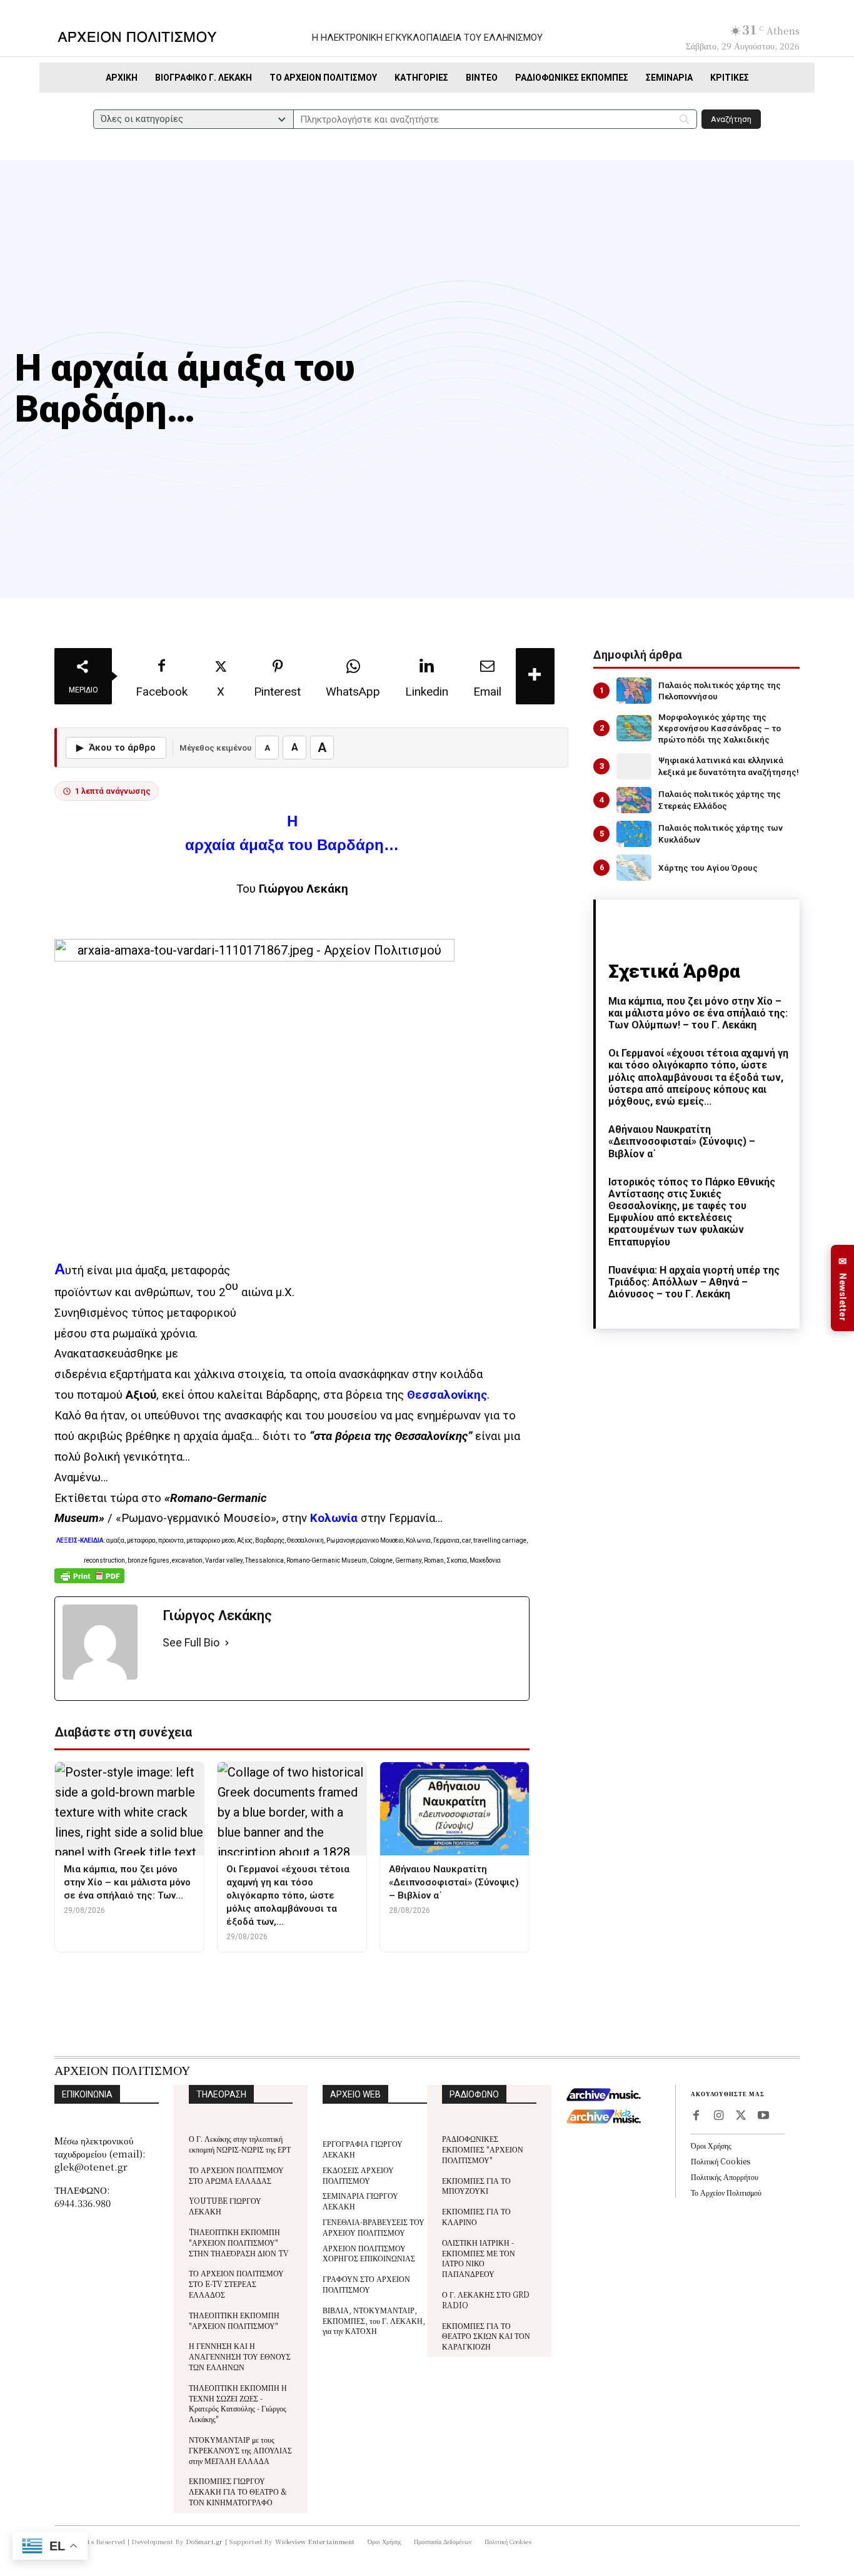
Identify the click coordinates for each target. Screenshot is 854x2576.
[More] (535, 676)
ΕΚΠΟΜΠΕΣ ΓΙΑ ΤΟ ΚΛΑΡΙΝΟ (476, 2216)
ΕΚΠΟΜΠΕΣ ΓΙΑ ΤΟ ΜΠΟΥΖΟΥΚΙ (476, 2186)
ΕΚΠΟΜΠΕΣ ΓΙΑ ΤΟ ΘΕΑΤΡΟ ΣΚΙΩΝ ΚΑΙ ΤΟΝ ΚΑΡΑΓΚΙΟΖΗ (486, 2336)
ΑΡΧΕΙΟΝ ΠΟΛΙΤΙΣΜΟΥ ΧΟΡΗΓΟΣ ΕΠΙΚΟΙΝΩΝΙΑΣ (369, 2253)
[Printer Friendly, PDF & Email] (89, 1582)
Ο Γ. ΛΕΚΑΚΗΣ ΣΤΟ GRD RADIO (486, 2300)
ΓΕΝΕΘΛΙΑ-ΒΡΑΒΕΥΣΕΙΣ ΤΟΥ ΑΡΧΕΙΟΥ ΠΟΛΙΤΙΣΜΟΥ (374, 2227)
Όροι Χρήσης (711, 2145)
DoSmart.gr (205, 2541)
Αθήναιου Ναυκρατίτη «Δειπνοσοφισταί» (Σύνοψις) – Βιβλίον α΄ (682, 1141)
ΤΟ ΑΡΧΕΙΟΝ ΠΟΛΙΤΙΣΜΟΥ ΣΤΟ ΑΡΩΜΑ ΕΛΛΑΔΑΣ (236, 2175)
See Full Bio (191, 1642)
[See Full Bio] (227, 1643)
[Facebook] (696, 2116)
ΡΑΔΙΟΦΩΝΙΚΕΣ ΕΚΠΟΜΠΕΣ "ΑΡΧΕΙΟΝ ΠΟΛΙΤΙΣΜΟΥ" (483, 2149)
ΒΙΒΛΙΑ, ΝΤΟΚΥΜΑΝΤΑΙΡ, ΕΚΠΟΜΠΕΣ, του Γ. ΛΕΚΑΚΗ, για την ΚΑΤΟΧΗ (374, 2320)
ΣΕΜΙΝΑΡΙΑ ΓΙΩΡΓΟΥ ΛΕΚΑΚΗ (360, 2201)
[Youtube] (763, 2116)
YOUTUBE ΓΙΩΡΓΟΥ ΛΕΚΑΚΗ (225, 2206)
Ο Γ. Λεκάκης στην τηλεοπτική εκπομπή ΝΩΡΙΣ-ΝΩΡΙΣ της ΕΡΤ (240, 2144)
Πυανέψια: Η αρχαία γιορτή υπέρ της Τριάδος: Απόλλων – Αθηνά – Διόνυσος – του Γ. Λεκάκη (694, 1282)
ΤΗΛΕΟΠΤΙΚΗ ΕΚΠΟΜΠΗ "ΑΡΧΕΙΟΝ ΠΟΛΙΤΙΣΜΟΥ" (234, 2320)
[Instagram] (718, 2116)
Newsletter (843, 1288)
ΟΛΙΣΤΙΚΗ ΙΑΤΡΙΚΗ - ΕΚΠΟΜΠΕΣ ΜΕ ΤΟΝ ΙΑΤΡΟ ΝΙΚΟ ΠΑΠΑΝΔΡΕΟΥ (479, 2258)
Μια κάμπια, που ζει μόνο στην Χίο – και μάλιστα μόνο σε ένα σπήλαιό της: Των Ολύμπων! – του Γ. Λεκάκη (698, 1013)
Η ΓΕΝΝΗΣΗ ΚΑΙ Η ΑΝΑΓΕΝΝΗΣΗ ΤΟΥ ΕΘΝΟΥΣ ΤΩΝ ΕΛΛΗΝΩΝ (240, 2356)
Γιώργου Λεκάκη (304, 889)
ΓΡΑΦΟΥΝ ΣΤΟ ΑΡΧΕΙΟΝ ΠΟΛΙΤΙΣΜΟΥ (366, 2284)
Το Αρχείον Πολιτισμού (726, 2192)
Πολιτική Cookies (721, 2161)
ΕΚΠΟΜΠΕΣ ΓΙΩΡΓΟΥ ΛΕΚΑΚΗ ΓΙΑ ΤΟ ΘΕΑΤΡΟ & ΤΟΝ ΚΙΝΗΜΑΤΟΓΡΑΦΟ (238, 2491)
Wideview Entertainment (315, 2541)
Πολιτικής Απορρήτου (725, 2177)
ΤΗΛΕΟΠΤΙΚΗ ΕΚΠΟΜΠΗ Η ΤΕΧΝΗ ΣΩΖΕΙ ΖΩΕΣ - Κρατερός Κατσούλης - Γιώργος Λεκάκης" (238, 2403)
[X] (741, 2116)
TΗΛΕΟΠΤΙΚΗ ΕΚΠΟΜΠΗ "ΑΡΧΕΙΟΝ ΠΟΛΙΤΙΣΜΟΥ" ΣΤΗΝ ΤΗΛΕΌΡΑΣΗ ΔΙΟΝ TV (239, 2242)
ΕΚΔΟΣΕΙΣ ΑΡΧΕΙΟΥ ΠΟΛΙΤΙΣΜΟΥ (358, 2175)
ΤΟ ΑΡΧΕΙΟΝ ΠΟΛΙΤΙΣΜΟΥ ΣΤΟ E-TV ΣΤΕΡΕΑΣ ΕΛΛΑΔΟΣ (236, 2284)
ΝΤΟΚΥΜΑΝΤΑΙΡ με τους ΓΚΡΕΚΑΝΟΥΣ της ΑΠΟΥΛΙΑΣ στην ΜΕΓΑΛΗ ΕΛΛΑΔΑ (240, 2450)
